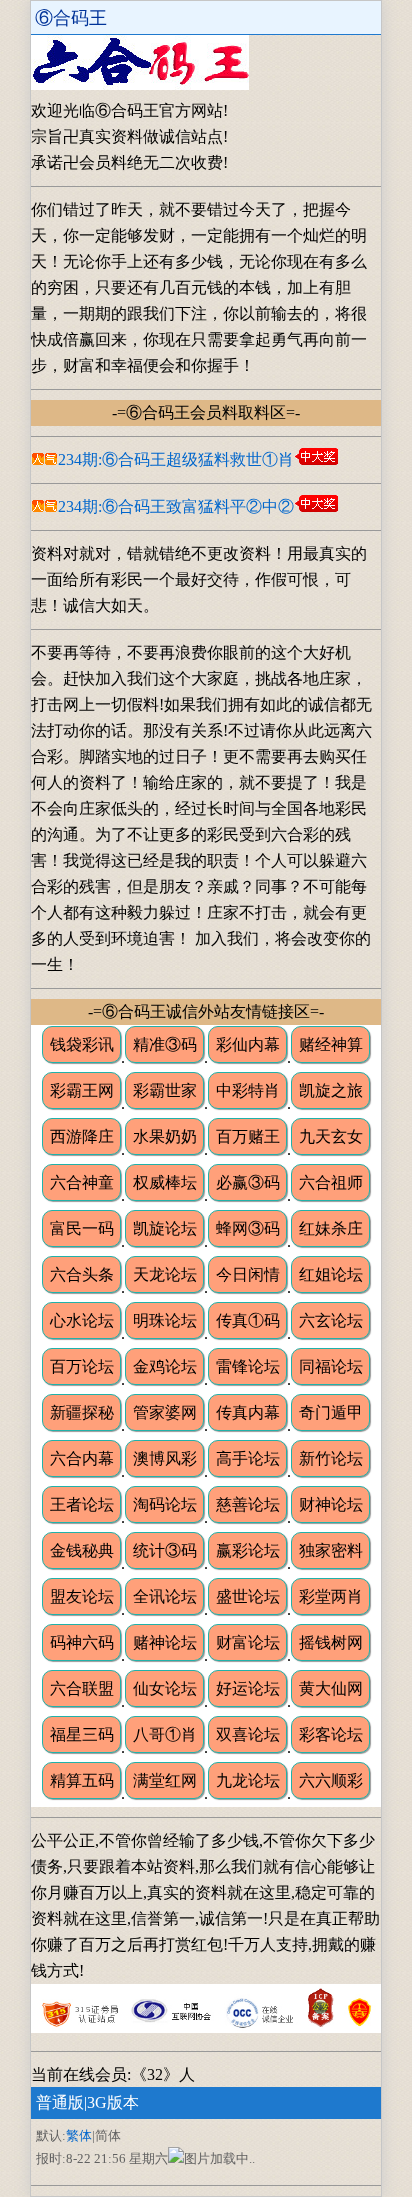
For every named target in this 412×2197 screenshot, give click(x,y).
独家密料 (331, 1550)
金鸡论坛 (165, 1366)
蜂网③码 (248, 1228)
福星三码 (82, 1734)
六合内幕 (82, 1458)
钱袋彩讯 (82, 1044)
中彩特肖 (248, 1090)
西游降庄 (82, 1136)
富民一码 (82, 1228)
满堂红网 (165, 1780)
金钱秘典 (82, 1550)
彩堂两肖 (331, 1596)
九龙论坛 (248, 1780)
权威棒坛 (165, 1182)
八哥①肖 (165, 1734)
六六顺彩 (331, 1780)
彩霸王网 (82, 1090)
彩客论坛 (331, 1734)
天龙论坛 (165, 1274)
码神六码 (82, 1642)
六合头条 (82, 1274)
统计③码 (165, 1550)
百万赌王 (248, 1136)
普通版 (60, 2102)
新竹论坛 (331, 1458)
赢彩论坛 (248, 1550)
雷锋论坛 (248, 1366)
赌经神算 (331, 1044)
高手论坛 (248, 1458)
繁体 (79, 2135)
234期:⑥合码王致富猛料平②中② (176, 506)
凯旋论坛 (165, 1228)
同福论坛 (331, 1366)
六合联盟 (82, 1688)
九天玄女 (331, 1136)
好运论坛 (248, 1688)
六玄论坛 (331, 1320)
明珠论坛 (165, 1320)
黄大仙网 (331, 1688)
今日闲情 (248, 1274)
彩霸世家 (165, 1090)
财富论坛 (248, 1642)
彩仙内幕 (248, 1044)
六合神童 (82, 1182)
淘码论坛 (165, 1504)
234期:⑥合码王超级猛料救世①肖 (176, 459)
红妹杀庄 (331, 1228)
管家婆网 (165, 1412)
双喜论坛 (248, 1734)
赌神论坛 (165, 1642)
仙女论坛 (165, 1688)
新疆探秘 (82, 1412)
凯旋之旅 (331, 1090)
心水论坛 (82, 1320)
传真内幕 (248, 1412)
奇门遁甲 (331, 1412)
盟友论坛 (82, 1596)
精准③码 (165, 1044)
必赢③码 (248, 1182)
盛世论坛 (248, 1596)
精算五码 (82, 1780)
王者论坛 (82, 1504)
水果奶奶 (165, 1136)
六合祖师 (331, 1182)
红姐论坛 (331, 1274)
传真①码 (248, 1320)
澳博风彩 (165, 1458)
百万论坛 (82, 1366)
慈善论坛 (248, 1504)
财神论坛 (331, 1504)
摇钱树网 (331, 1642)
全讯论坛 (165, 1596)
